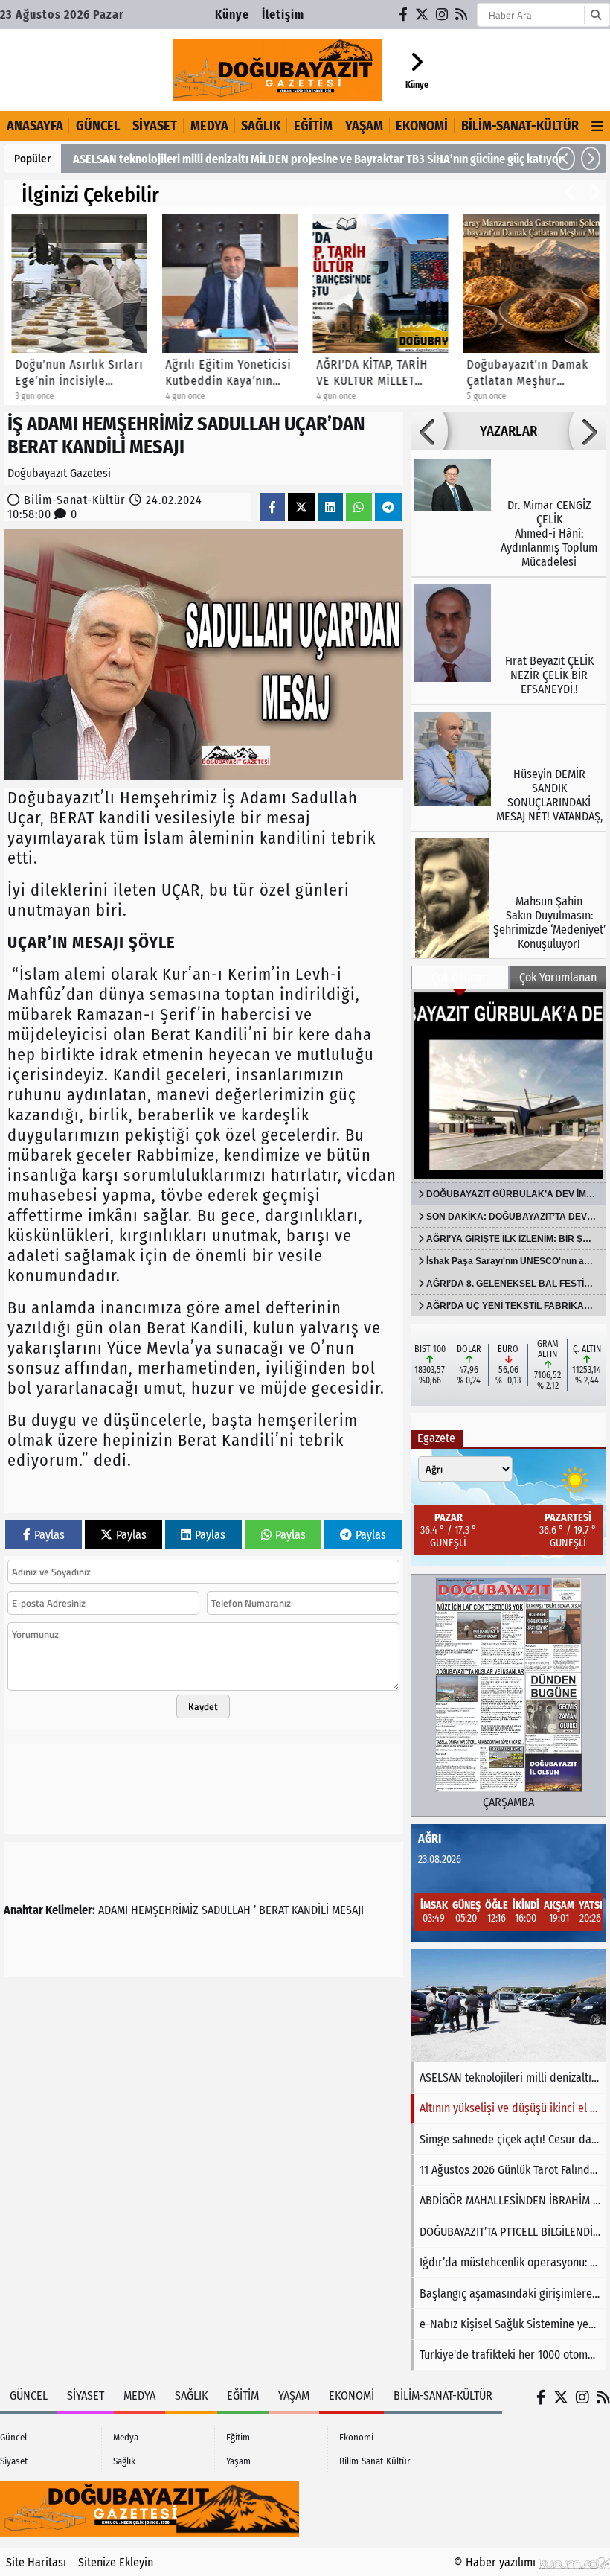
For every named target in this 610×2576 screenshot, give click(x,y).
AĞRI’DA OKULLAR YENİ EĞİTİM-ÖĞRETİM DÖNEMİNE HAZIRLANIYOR (237, 159)
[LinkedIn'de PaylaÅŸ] (330, 507)
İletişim (283, 15)
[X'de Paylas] (301, 507)
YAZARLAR (508, 431)
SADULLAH (226, 1910)
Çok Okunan (460, 977)
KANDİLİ (310, 1910)
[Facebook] (404, 15)
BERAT (274, 1910)
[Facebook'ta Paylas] (272, 507)
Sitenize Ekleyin (116, 2562)
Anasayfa (35, 126)
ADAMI (113, 1910)
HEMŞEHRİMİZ (165, 1910)
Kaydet (203, 1706)
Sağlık (261, 126)
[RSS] (462, 15)
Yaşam (364, 126)
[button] (565, 159)
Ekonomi (422, 126)
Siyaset (155, 126)
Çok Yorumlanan (558, 977)
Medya (209, 126)
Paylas (49, 1535)
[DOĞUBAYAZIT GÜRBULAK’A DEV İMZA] (508, 1085)
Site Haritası (36, 2562)
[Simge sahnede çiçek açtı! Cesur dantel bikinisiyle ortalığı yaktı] (508, 2006)
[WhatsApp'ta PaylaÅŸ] (359, 507)
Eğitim (313, 126)
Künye (232, 15)
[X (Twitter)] (423, 15)
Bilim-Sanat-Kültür (520, 126)
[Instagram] (443, 15)
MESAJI (348, 1910)
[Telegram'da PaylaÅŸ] (388, 507)
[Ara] (595, 15)
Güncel (98, 126)
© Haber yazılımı (496, 2562)
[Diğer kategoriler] (598, 126)
